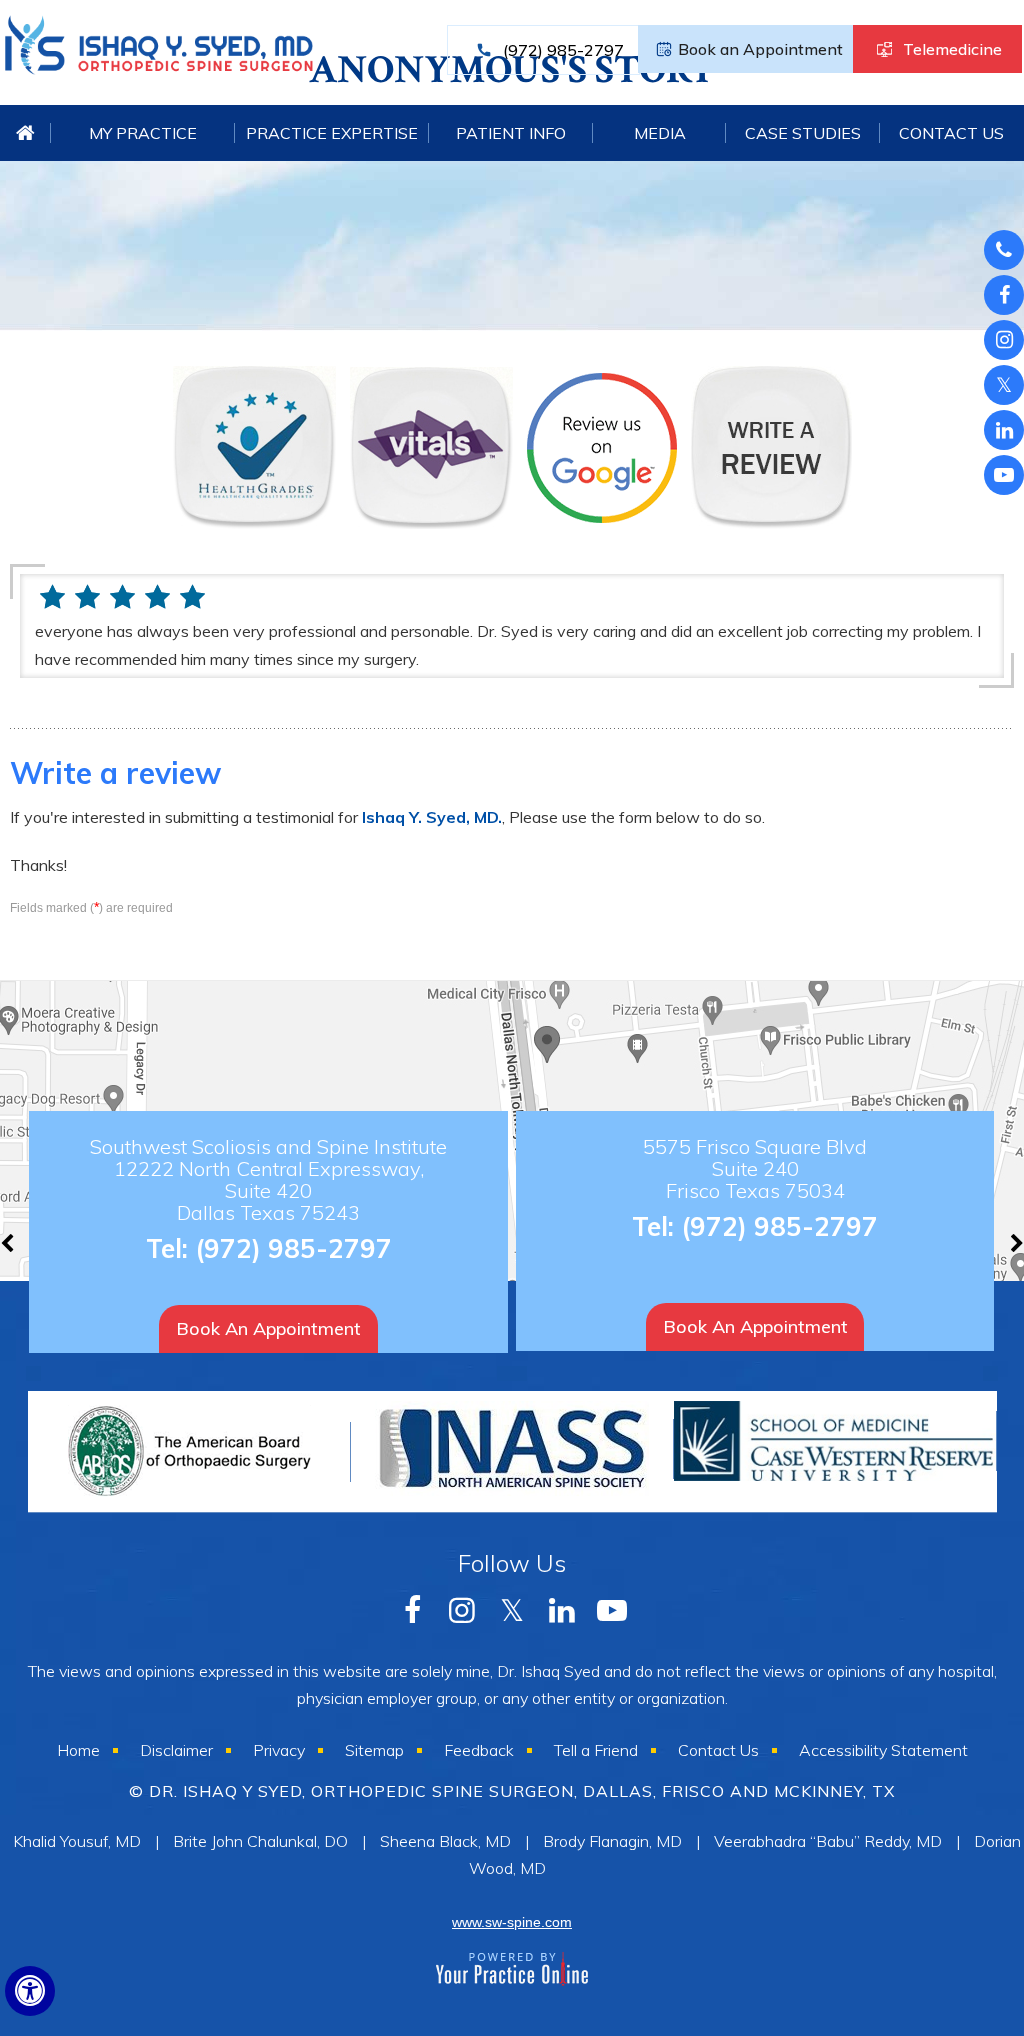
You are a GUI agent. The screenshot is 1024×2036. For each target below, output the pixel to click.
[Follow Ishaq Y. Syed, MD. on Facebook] (1004, 250)
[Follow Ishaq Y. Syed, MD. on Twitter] (1004, 385)
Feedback (479, 1750)
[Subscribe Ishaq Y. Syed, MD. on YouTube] (1004, 430)
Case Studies (803, 133)
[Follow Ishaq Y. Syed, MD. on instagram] (1004, 340)
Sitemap (374, 1750)
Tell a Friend (596, 1750)
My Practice (143, 133)
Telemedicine (952, 49)
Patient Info (511, 133)
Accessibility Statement (883, 1750)
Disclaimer (176, 1750)
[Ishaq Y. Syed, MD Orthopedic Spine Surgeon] (159, 54)
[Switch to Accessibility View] (30, 1991)
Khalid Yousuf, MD (77, 1841)
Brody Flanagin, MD (612, 1841)
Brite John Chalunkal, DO (260, 1841)
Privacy (279, 1750)
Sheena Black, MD (445, 1841)
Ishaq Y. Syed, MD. (432, 817)
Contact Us (951, 133)
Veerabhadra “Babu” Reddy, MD (828, 1841)
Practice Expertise (332, 133)
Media (660, 133)
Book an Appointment (760, 49)
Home (26, 133)
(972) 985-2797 (563, 50)
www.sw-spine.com (512, 1922)
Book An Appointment (268, 1328)
